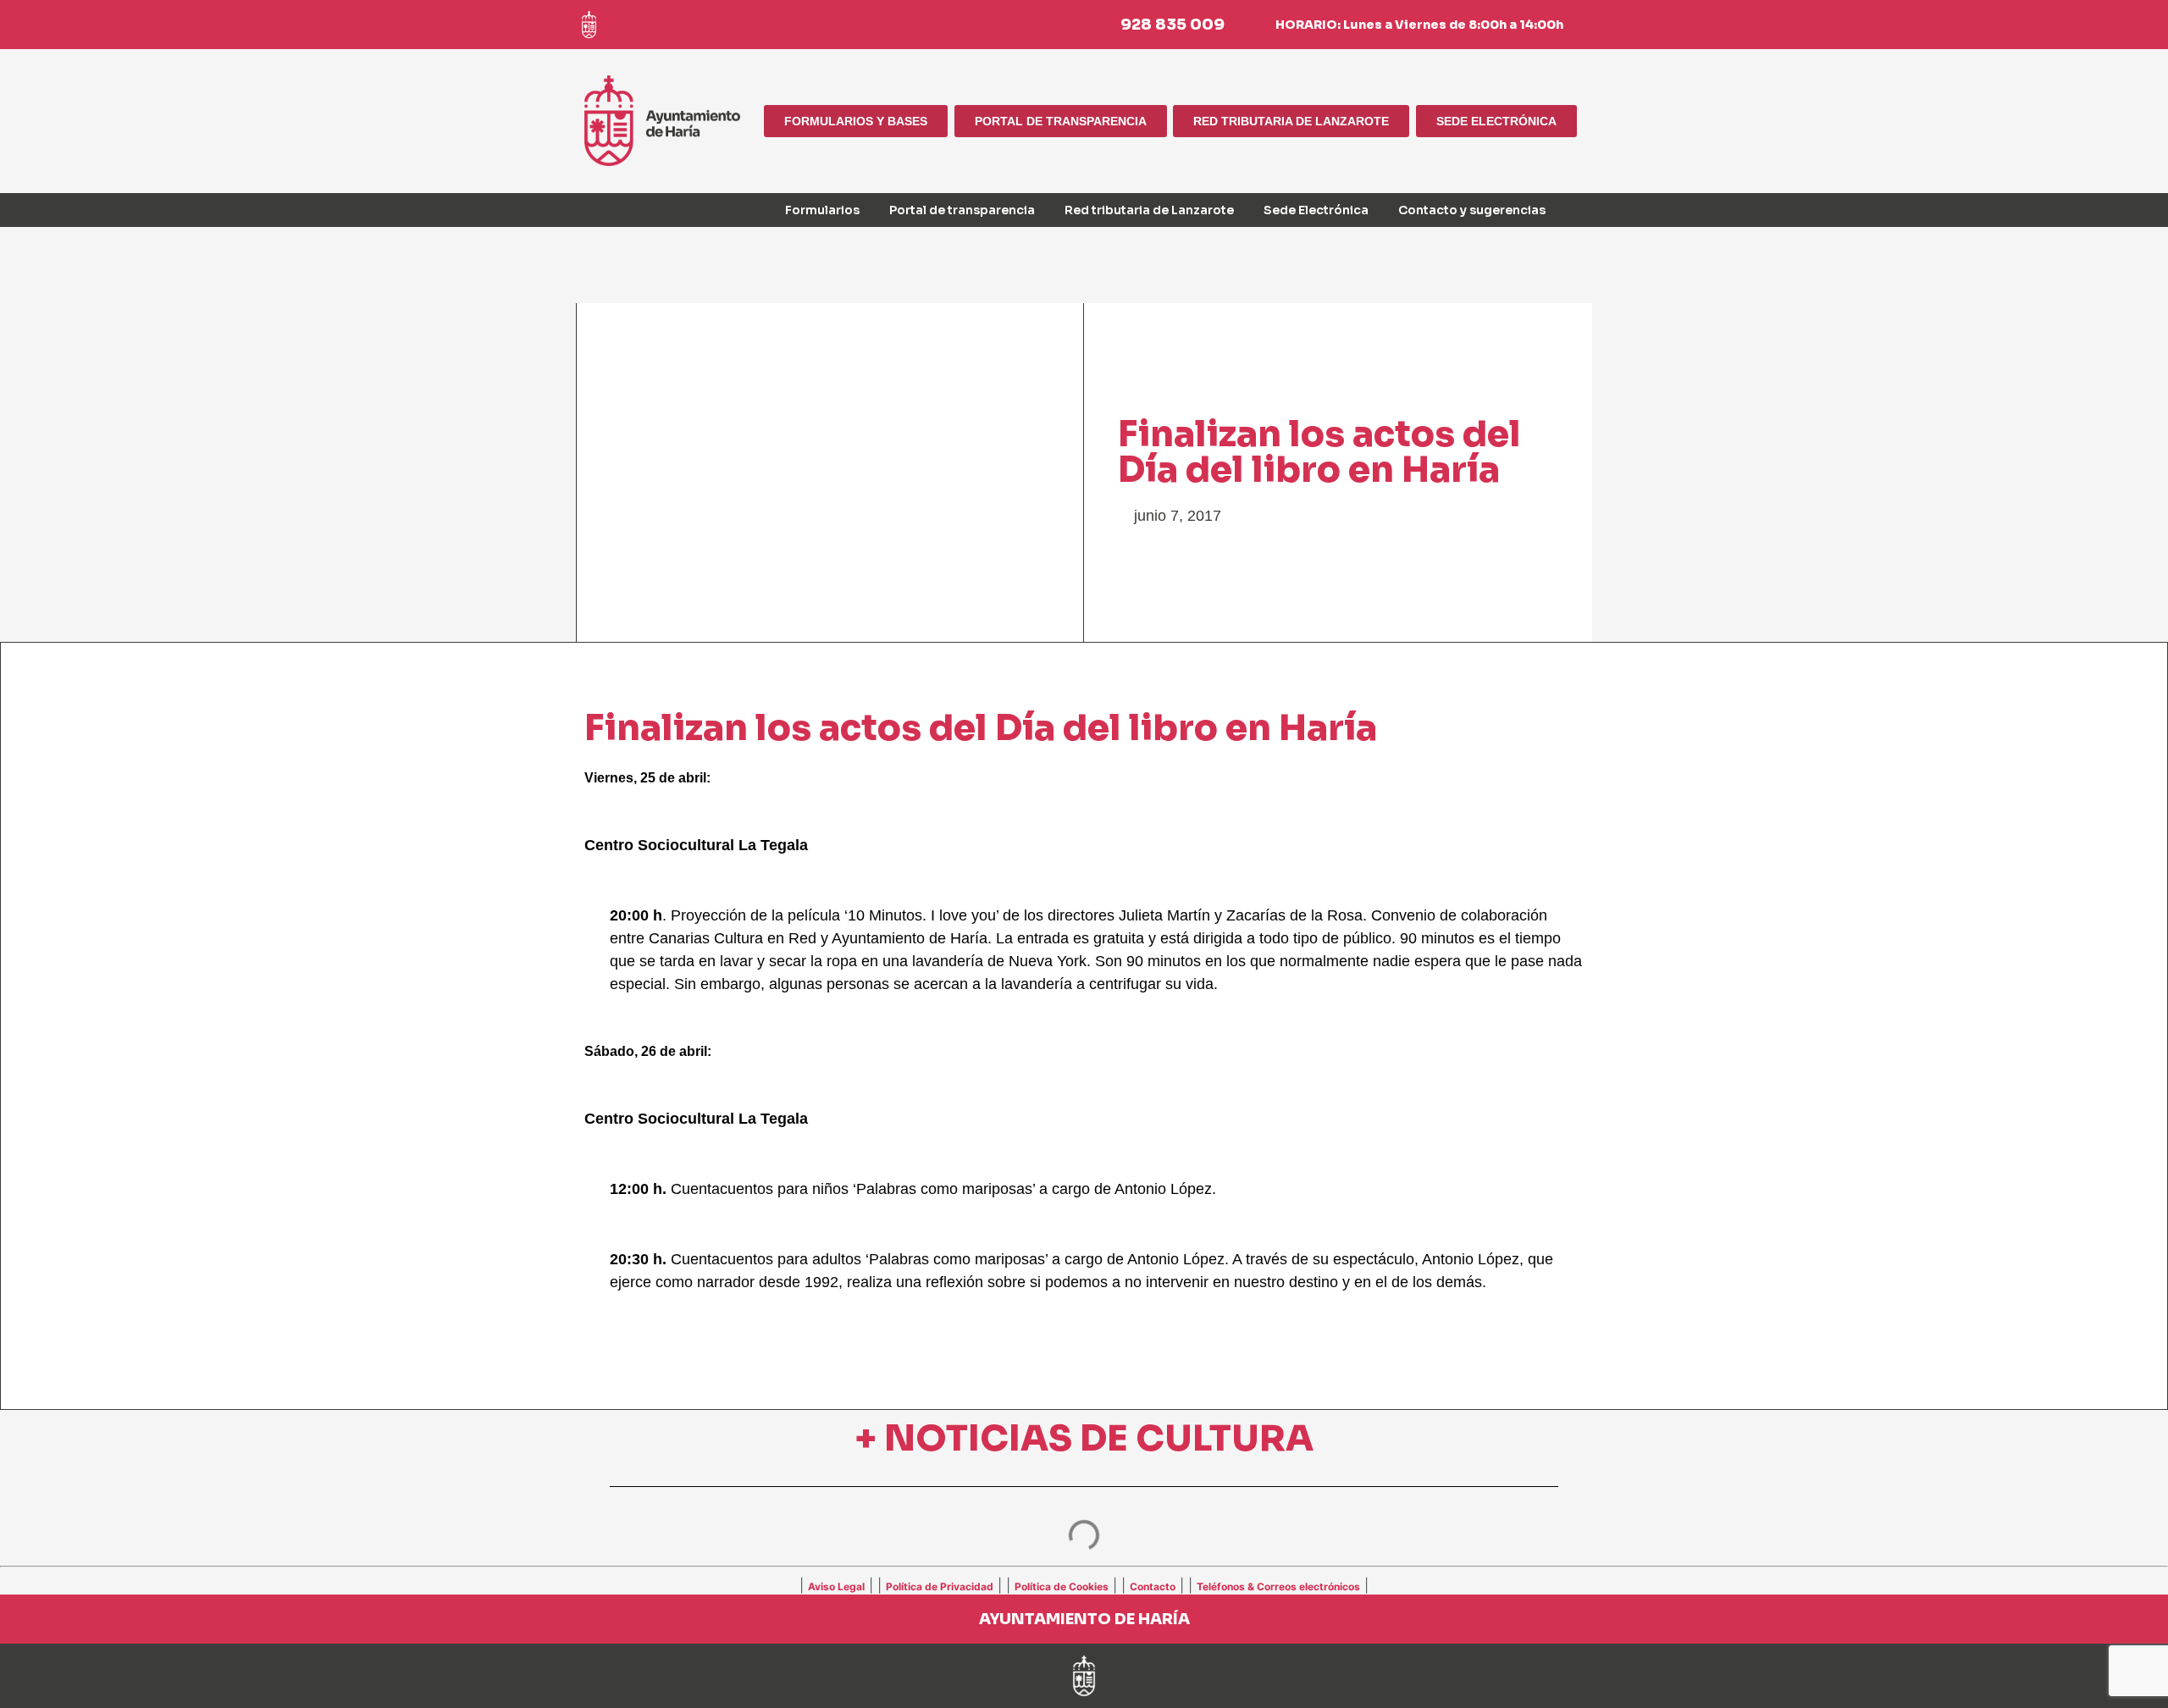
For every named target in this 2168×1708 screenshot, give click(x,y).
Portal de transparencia (962, 210)
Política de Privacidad (940, 1586)
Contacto (1153, 1586)
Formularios (822, 210)
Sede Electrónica (1316, 210)
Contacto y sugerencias (1472, 210)
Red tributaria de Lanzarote (1149, 210)
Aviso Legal (836, 1586)
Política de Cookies (1062, 1586)
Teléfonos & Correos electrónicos (1278, 1586)
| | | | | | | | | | (1084, 1585)
